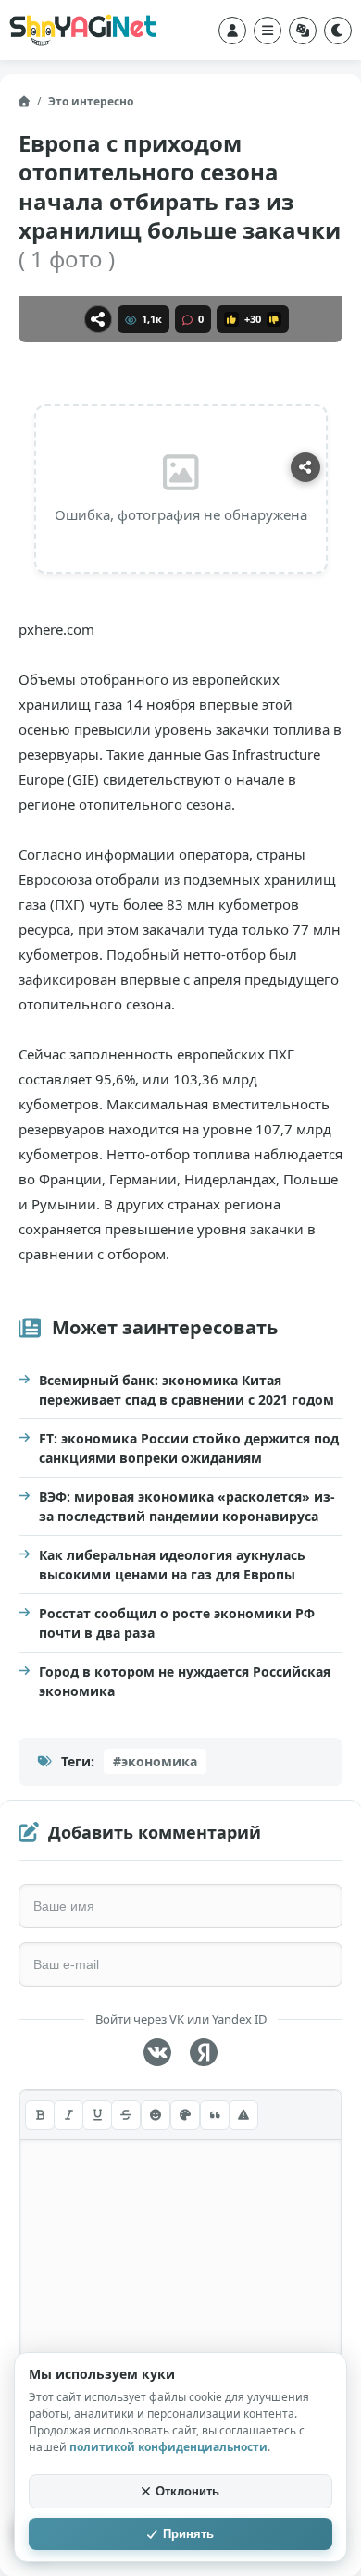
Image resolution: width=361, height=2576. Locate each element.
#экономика (155, 1761)
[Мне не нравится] (274, 319)
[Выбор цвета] (185, 2115)
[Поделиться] (98, 319)
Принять (188, 2534)
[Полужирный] (40, 2115)
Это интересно (91, 101)
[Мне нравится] (231, 319)
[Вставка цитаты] (215, 2115)
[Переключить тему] (338, 31)
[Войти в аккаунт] (232, 31)
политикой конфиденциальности (168, 2447)
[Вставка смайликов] (156, 2115)
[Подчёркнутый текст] (97, 2115)
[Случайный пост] (303, 31)
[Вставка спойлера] (243, 2115)
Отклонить (187, 2491)
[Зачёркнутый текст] (126, 2115)
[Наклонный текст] (68, 2115)
